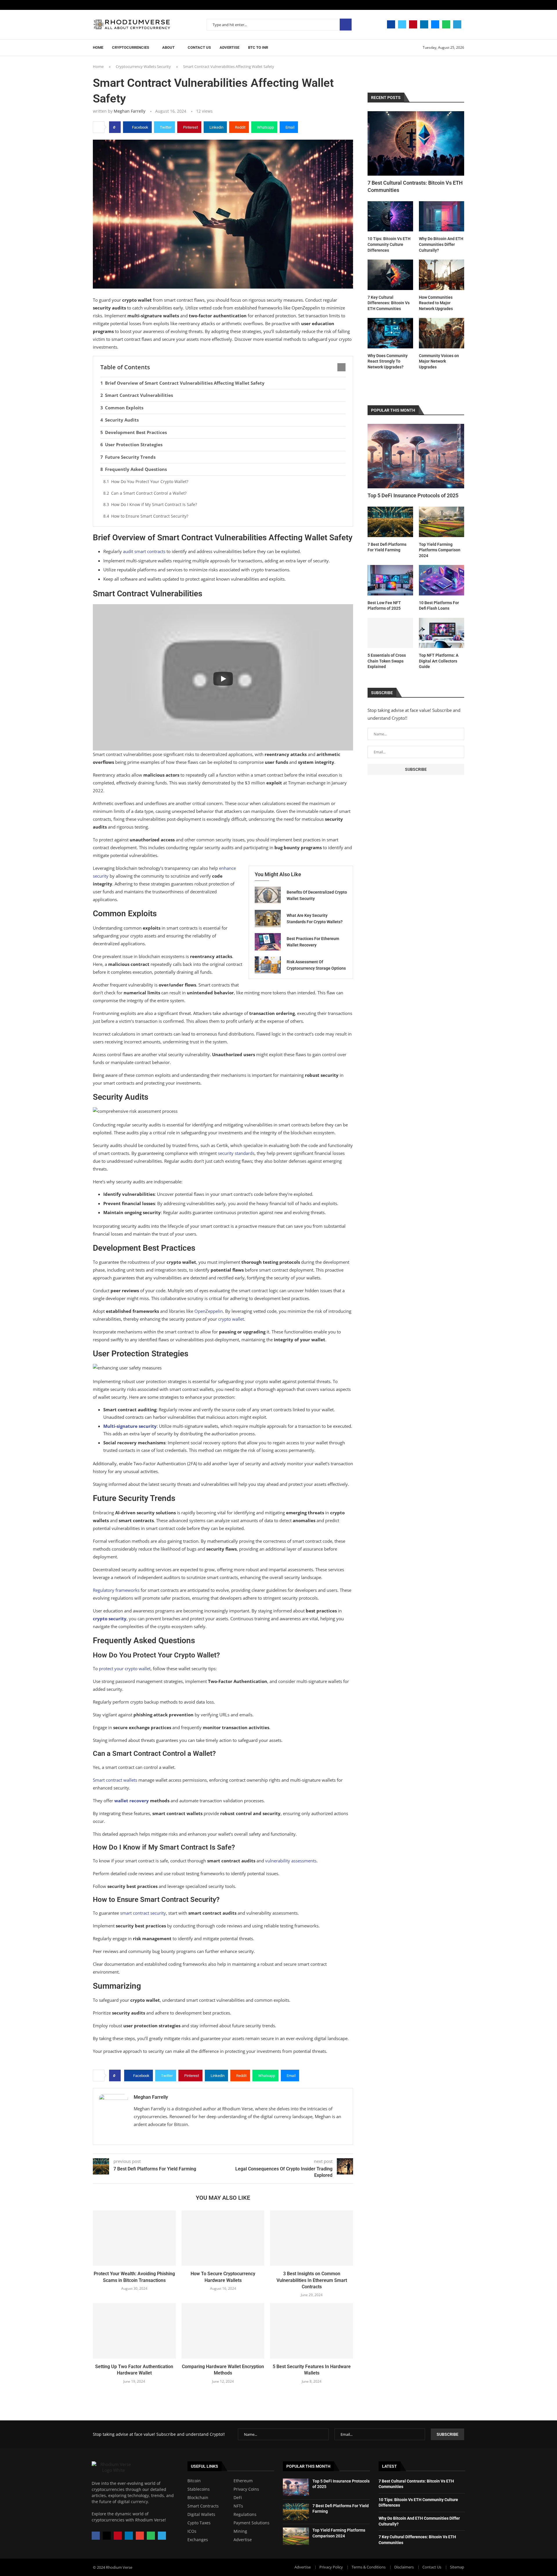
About (168, 47)
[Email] (435, 24)
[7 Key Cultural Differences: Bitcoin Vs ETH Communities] (390, 275)
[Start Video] (223, 679)
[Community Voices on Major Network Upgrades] (442, 333)
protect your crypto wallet (125, 1668)
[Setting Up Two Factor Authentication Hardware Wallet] (134, 2331)
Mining (240, 2531)
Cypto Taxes (199, 2523)
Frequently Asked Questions (136, 469)
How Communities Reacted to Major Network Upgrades (436, 303)
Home (98, 47)
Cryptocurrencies (131, 47)
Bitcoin (194, 2481)
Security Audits (122, 420)
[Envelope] (140, 2536)
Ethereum (243, 2481)
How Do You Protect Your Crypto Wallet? (150, 481)
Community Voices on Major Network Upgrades (439, 361)
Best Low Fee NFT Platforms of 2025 (384, 606)
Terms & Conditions (369, 2567)
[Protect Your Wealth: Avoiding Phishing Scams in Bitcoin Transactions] (134, 2238)
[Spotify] (446, 24)
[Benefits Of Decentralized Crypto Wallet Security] (268, 895)
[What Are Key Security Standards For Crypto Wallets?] (268, 919)
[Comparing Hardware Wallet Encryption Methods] (223, 2331)
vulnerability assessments (291, 1861)
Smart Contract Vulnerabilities (139, 395)
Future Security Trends (130, 457)
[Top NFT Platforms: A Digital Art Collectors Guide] (442, 633)
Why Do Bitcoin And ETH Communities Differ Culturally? (441, 244)
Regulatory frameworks (116, 1590)
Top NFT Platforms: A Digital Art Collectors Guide (439, 661)
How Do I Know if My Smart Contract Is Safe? (154, 504)
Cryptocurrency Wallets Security (143, 66)
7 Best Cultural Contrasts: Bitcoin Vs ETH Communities (415, 186)
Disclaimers (404, 2567)
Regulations (245, 2514)
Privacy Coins (246, 2489)
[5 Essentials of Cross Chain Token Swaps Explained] (390, 633)
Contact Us (199, 47)
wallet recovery (132, 1801)
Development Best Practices (136, 432)
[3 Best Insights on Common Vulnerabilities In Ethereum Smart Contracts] (312, 2238)
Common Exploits (124, 408)
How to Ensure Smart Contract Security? (150, 516)
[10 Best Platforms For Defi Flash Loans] (442, 580)
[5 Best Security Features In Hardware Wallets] (312, 2331)
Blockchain (198, 2498)
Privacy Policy (331, 2567)
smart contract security (143, 1913)
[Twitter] (402, 24)
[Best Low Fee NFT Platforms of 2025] (390, 580)
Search (346, 25)
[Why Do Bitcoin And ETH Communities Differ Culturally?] (442, 216)
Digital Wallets (201, 2514)
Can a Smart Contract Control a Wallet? (149, 493)
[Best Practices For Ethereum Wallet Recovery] (268, 942)
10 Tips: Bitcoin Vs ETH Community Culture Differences (389, 244)
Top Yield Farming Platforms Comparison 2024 (440, 550)
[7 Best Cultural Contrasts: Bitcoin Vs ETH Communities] (416, 143)
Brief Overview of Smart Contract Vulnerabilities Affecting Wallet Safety (185, 383)
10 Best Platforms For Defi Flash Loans (439, 606)
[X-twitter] (107, 2536)
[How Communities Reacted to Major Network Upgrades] (442, 275)
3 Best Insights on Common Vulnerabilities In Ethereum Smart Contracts (312, 2280)
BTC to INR (258, 47)
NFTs (238, 2506)
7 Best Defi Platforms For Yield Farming (387, 547)
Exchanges (198, 2540)
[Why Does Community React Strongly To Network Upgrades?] (390, 333)
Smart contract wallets (115, 1780)
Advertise (229, 47)
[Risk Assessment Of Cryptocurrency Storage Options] (268, 965)
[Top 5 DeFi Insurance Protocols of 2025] (416, 456)
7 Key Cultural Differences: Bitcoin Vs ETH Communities (389, 303)
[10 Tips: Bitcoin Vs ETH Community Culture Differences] (390, 216)
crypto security (110, 1619)
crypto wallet (231, 1319)
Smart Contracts (203, 2506)
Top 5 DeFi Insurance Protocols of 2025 (413, 495)
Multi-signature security (130, 1426)
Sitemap (457, 2567)
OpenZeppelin (209, 1311)
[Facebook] (391, 24)
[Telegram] (457, 24)
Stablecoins (199, 2489)
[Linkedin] (424, 24)
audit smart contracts (144, 551)
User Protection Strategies (134, 444)
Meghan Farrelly (130, 111)
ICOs (192, 2531)
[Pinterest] (413, 24)
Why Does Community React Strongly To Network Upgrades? (388, 361)
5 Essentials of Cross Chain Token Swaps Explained (387, 661)
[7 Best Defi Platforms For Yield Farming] (390, 522)
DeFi (238, 2498)
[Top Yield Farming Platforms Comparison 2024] (442, 522)
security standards (236, 1153)
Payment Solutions (252, 2523)
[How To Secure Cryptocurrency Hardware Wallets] (223, 2238)
